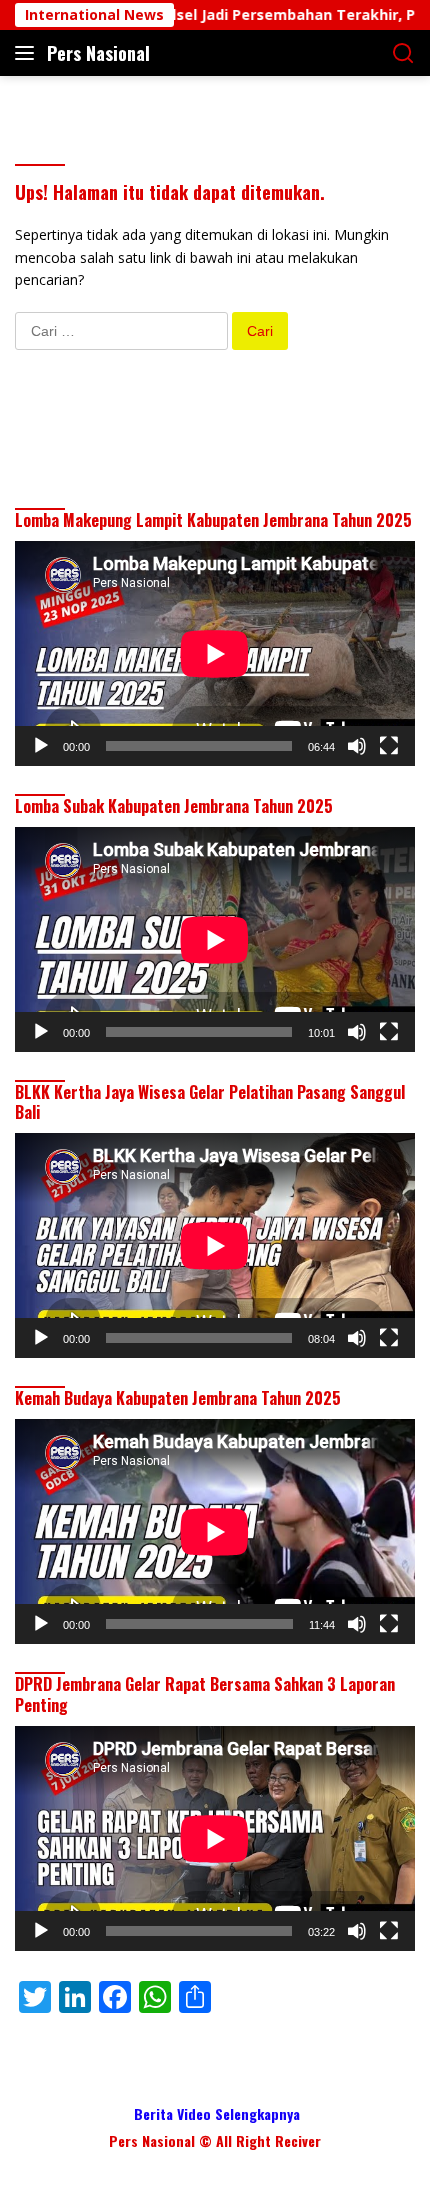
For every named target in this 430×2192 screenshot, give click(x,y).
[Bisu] (357, 746)
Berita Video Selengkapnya (217, 2113)
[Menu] (28, 53)
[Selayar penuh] (389, 746)
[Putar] (41, 746)
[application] (215, 653)
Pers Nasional (98, 53)
